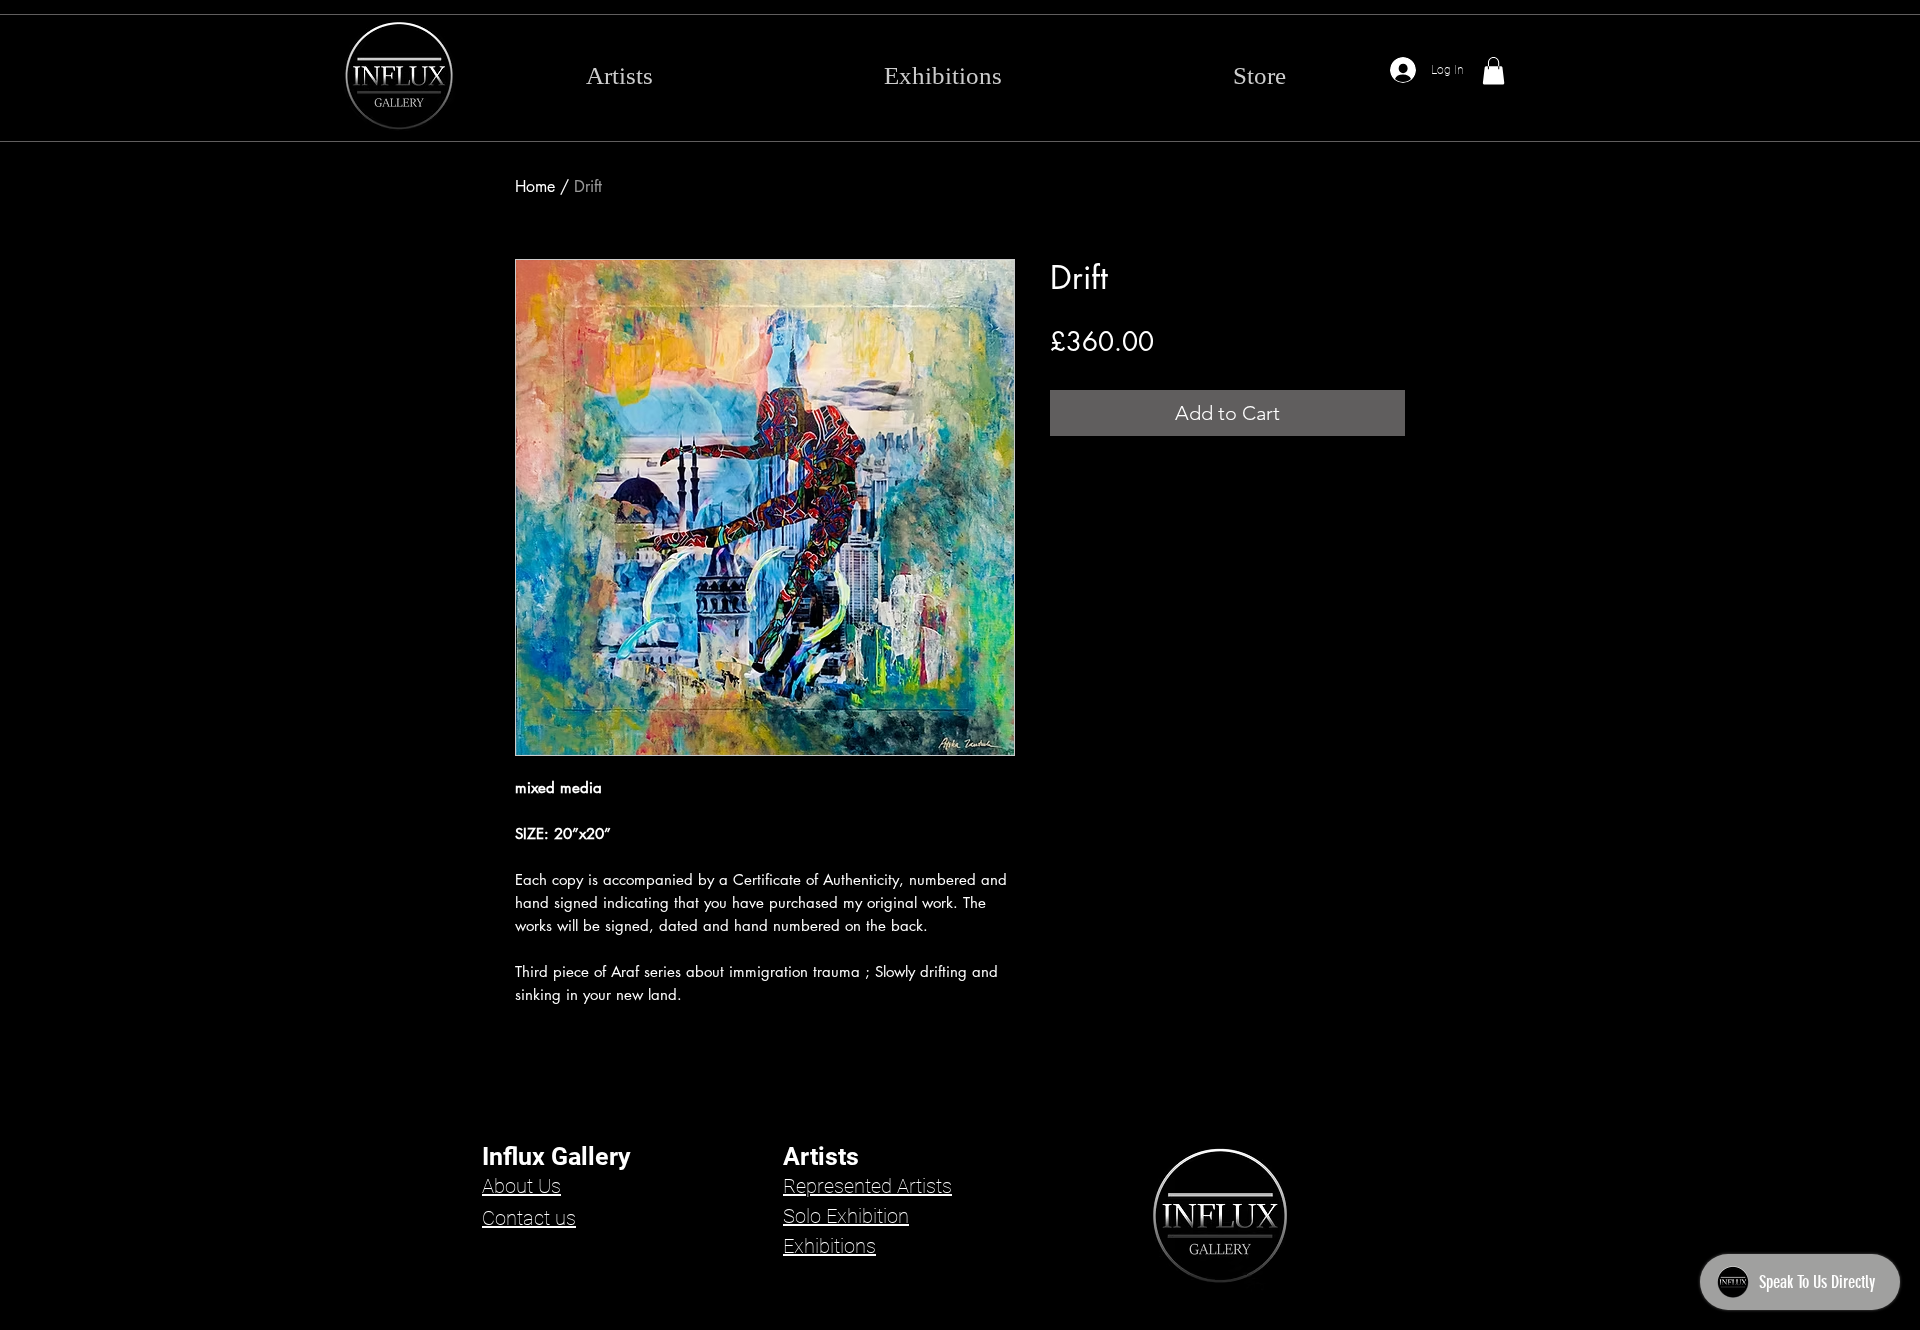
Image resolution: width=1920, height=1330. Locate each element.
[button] (1493, 70)
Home (535, 186)
